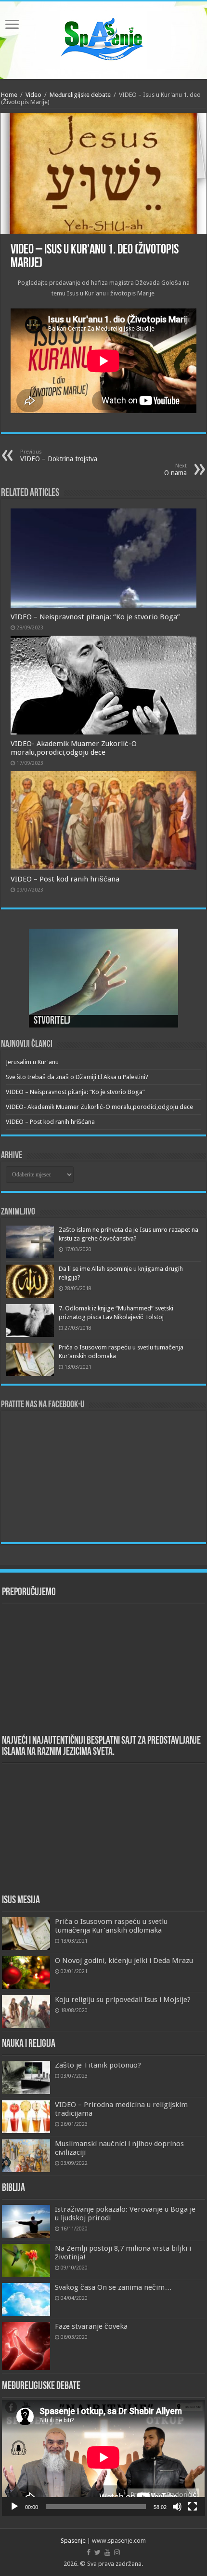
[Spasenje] (103, 39)
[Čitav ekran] (193, 2507)
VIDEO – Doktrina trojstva (59, 456)
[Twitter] (97, 2552)
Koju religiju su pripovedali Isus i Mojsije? (123, 2000)
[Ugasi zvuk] (177, 2507)
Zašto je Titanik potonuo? (98, 2065)
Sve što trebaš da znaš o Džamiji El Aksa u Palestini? (77, 1077)
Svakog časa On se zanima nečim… (113, 2287)
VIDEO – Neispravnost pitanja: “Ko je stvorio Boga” (95, 617)
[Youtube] (107, 2552)
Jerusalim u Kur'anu (32, 1062)
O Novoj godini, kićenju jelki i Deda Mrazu (124, 1961)
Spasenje (73, 2541)
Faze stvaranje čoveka (91, 2326)
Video (33, 95)
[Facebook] (89, 2552)
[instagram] (117, 2552)
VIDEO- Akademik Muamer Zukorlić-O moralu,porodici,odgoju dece (74, 748)
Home (9, 95)
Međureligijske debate (80, 95)
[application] (103, 2458)
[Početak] (14, 2507)
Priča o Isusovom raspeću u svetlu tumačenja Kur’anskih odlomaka (111, 1926)
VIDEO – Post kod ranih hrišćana (65, 879)
